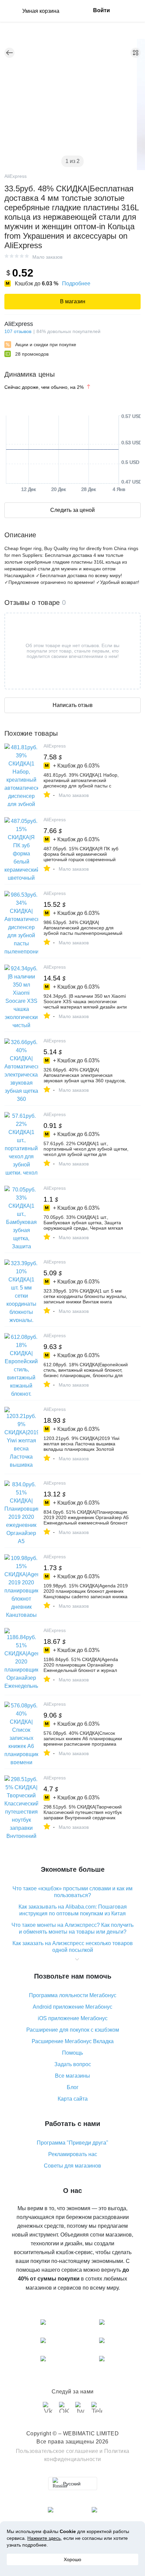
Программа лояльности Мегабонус (73, 1995)
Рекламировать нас (73, 2154)
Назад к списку (9, 53)
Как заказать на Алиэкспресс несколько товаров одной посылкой (73, 1947)
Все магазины (72, 2076)
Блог (73, 2087)
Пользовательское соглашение (57, 2451)
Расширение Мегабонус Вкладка (73, 2041)
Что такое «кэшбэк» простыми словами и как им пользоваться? (72, 1892)
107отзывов (18, 331)
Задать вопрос (73, 2064)
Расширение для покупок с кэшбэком (73, 2030)
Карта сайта (73, 2099)
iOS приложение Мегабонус (73, 2018)
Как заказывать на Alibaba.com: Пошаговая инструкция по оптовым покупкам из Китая (73, 1910)
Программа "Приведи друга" (72, 2143)
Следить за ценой (72, 510)
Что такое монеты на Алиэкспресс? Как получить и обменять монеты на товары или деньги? (72, 1928)
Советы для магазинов (72, 2166)
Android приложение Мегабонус (72, 2007)
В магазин (73, 301)
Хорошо (72, 2559)
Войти (101, 10)
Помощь (72, 2053)
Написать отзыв (73, 705)
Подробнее (76, 283)
